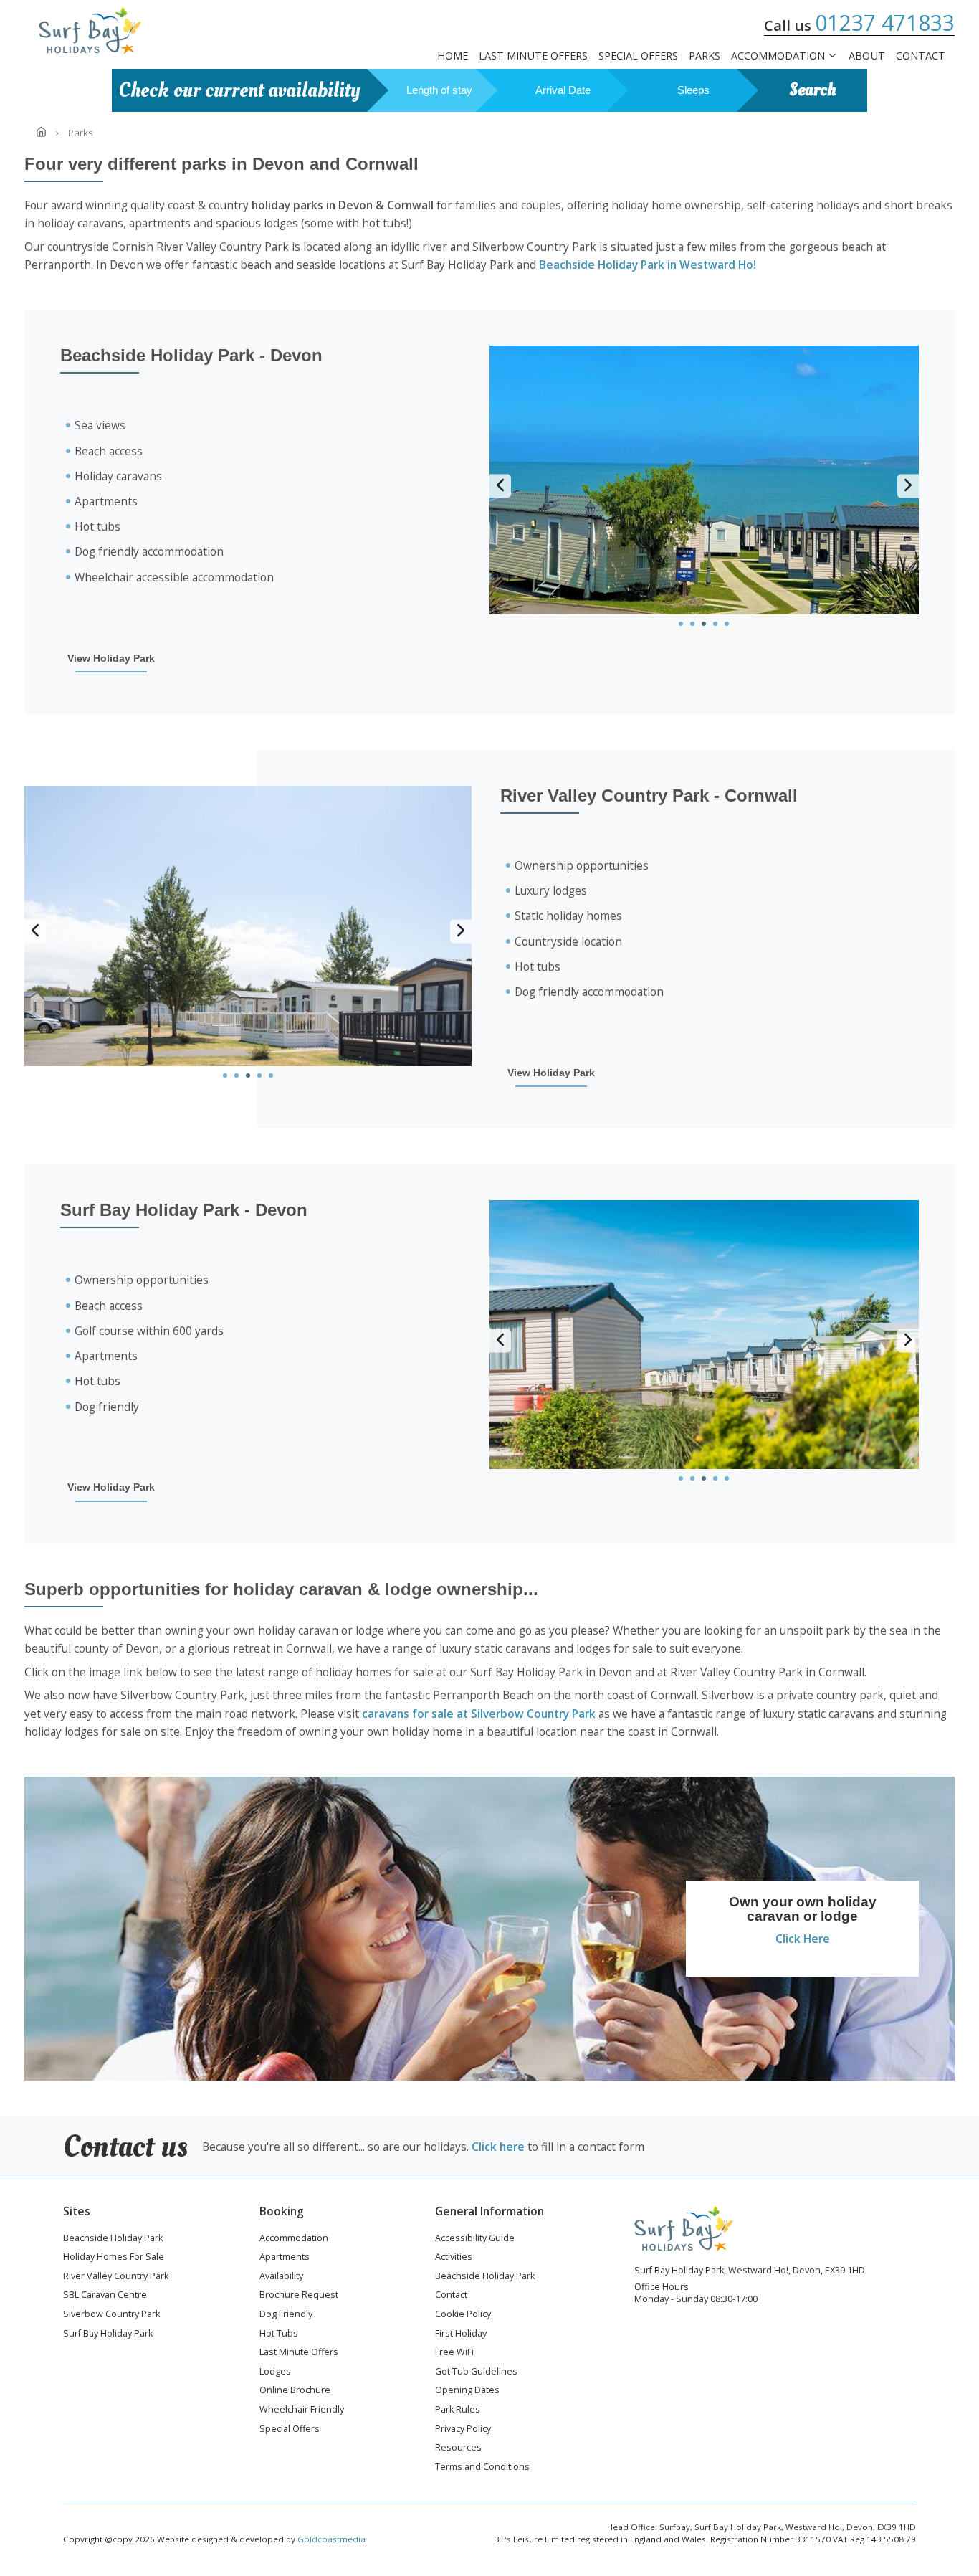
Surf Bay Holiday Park (108, 2334)
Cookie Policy (463, 2315)
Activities (454, 2258)
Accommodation (778, 56)
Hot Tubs (279, 2334)
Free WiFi (454, 2353)
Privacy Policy (463, 2430)
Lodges (275, 2372)
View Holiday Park (111, 659)
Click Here (803, 1939)
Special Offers (638, 56)
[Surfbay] (90, 31)
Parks (705, 56)
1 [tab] (681, 624)
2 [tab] (692, 624)
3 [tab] (704, 624)
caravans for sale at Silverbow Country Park (479, 1714)
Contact (921, 56)
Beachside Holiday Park (113, 2239)
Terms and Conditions (482, 2468)
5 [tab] (727, 624)
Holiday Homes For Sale (114, 2258)
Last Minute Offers (299, 2353)
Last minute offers (533, 56)
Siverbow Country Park (111, 2315)
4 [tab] (715, 624)
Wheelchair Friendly (302, 2410)
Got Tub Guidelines (476, 2372)
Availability (281, 2277)
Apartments (285, 2258)
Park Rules (458, 2410)
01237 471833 (885, 23)
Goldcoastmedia (331, 2539)
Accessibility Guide (475, 2239)
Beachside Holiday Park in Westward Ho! (648, 265)
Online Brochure (295, 2391)
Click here (498, 2147)
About (867, 56)
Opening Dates (467, 2391)
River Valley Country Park (116, 2277)
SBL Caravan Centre (105, 2296)
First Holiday (461, 2334)
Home (453, 56)
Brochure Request (299, 2296)
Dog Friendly (286, 2315)
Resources (458, 2448)
